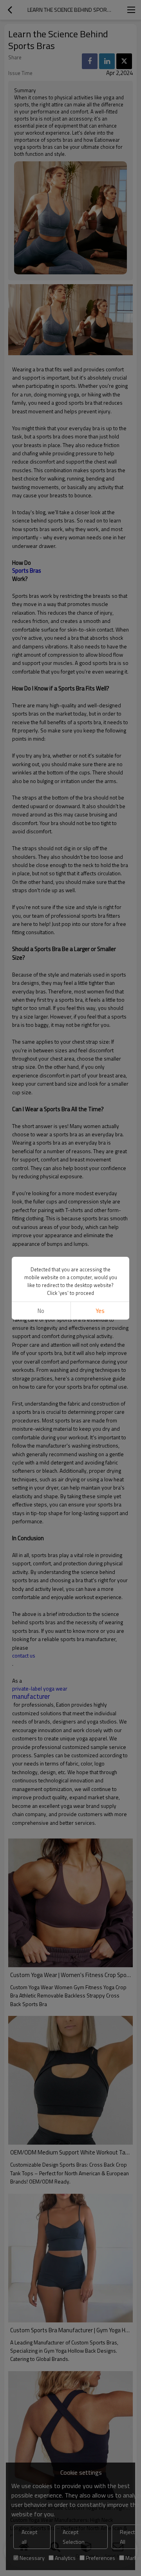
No (41, 1311)
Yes (100, 1311)
